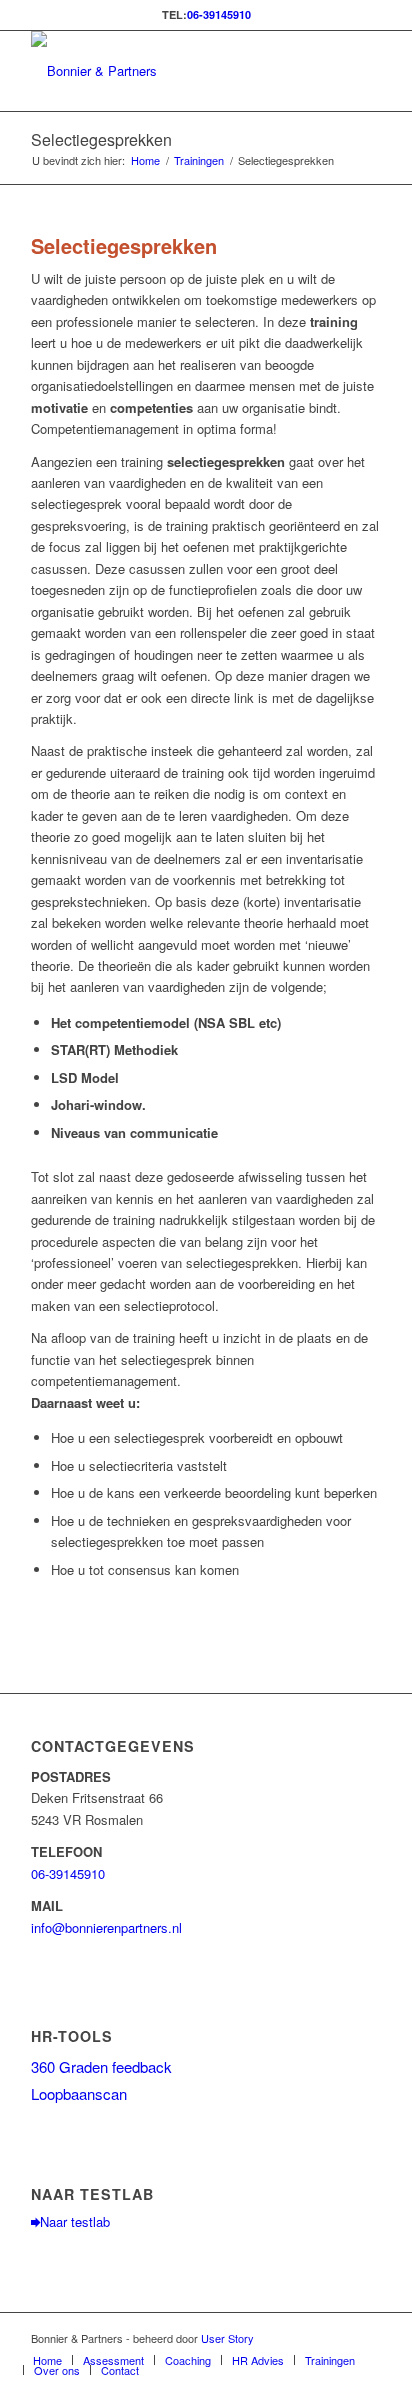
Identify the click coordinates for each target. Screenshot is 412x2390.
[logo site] (171, 71)
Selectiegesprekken (101, 139)
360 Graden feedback (101, 2066)
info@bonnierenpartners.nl (106, 1927)
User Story (227, 2338)
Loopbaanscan (79, 2093)
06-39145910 (219, 14)
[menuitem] (47, 2360)
